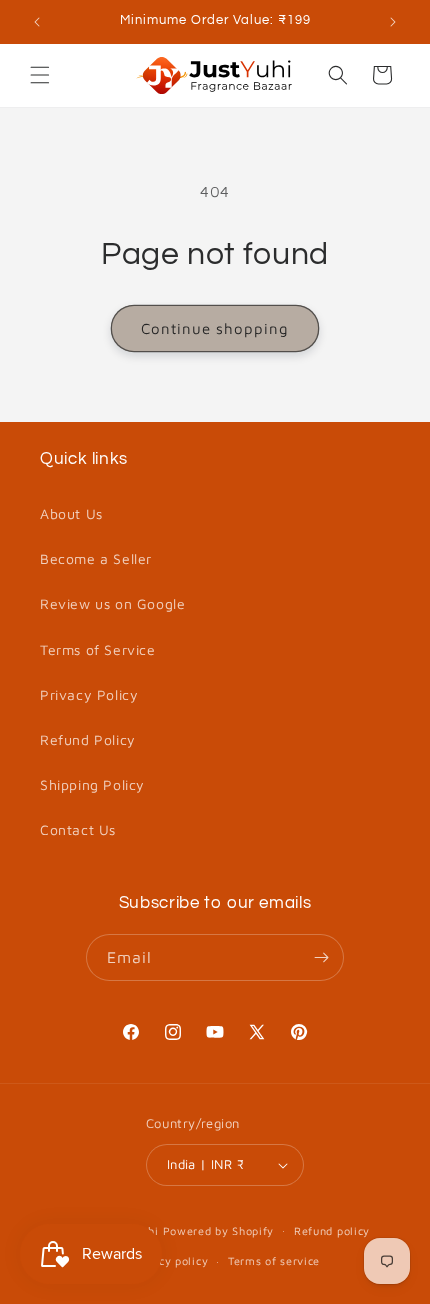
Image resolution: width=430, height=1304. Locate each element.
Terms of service (274, 1260)
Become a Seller (96, 558)
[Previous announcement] (37, 22)
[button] (40, 75)
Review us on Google (112, 603)
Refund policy (332, 1230)
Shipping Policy (92, 784)
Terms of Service (98, 649)
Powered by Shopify (219, 1229)
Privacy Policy (89, 694)
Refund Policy (88, 739)
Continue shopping (215, 328)
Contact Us (78, 829)
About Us (71, 513)
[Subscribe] (321, 957)
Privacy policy (168, 1260)
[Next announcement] (393, 22)
